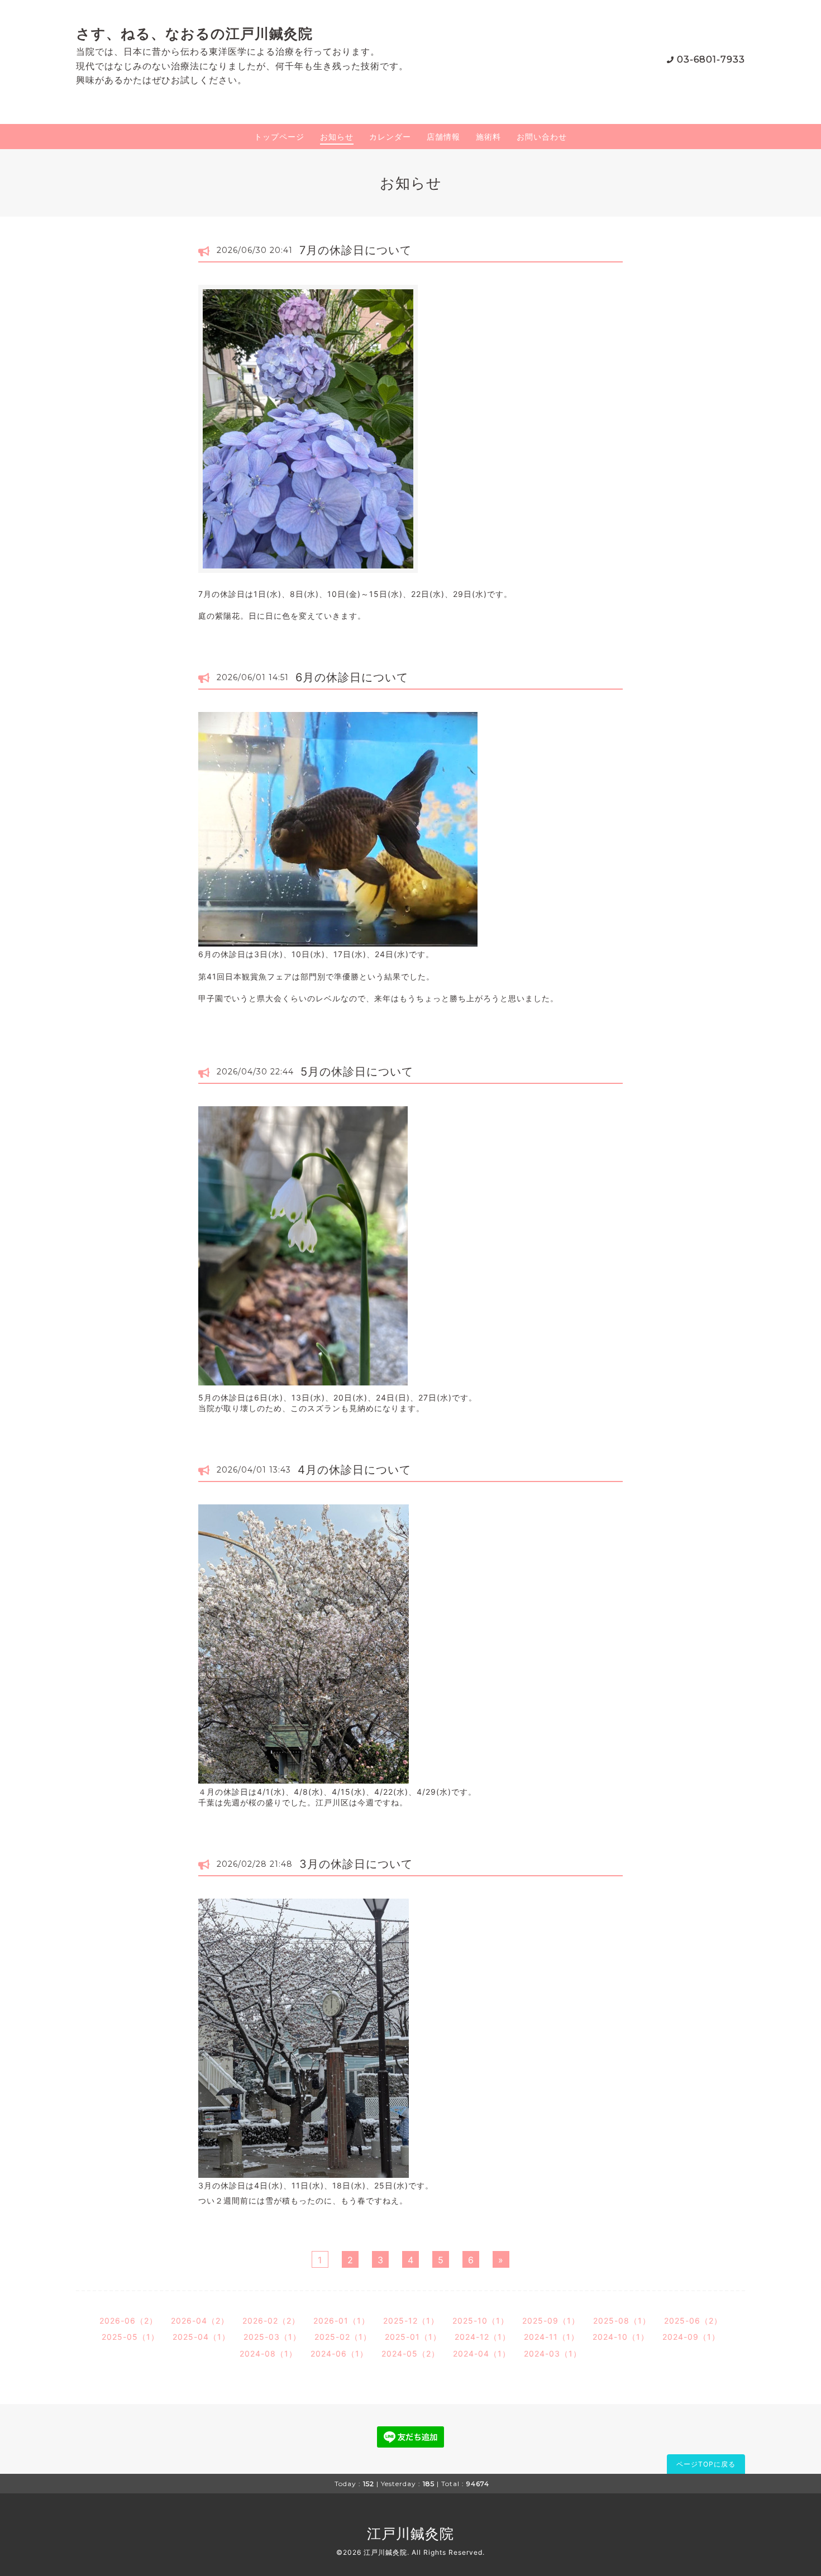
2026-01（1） (342, 2321)
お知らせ (337, 137)
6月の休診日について (352, 677)
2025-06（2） (693, 2321)
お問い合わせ (542, 137)
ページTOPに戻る (706, 2464)
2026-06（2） (128, 2321)
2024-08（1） (268, 2353)
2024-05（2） (410, 2353)
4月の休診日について (354, 1470)
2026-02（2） (271, 2321)
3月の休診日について (356, 1864)
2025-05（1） (130, 2337)
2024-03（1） (553, 2353)
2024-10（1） (621, 2337)
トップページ (279, 137)
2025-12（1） (411, 2321)
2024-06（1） (339, 2353)
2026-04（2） (200, 2321)
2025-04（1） (201, 2337)
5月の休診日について (357, 1072)
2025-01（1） (413, 2337)
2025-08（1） (622, 2321)
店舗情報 (443, 137)
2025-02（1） (343, 2337)
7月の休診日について (355, 250)
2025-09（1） (551, 2321)
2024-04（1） (482, 2353)
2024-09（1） (691, 2337)
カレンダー (390, 137)
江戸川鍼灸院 (410, 2534)
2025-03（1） (272, 2337)
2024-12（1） (483, 2337)
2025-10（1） (481, 2321)
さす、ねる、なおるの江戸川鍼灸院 (194, 34)
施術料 (488, 137)
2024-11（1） (552, 2337)
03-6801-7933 (711, 59)
